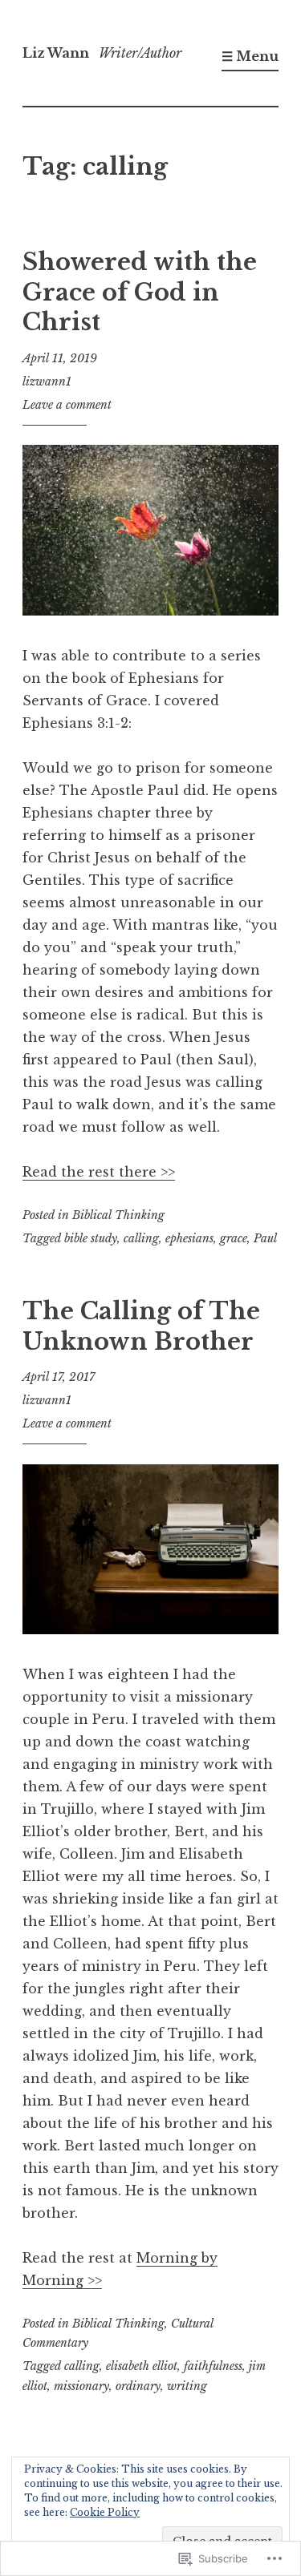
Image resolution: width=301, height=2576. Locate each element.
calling (141, 1238)
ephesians (189, 1238)
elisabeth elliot (142, 2366)
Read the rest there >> (99, 1172)
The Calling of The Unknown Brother (141, 1326)
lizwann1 (47, 382)
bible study (91, 1238)
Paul (265, 1238)
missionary (81, 2386)
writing (187, 2386)
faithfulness (213, 2366)
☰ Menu (250, 56)
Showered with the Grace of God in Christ (140, 292)
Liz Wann (56, 53)
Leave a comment (67, 405)
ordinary (138, 2386)
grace (234, 1238)
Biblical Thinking (118, 1215)
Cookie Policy (105, 2512)
